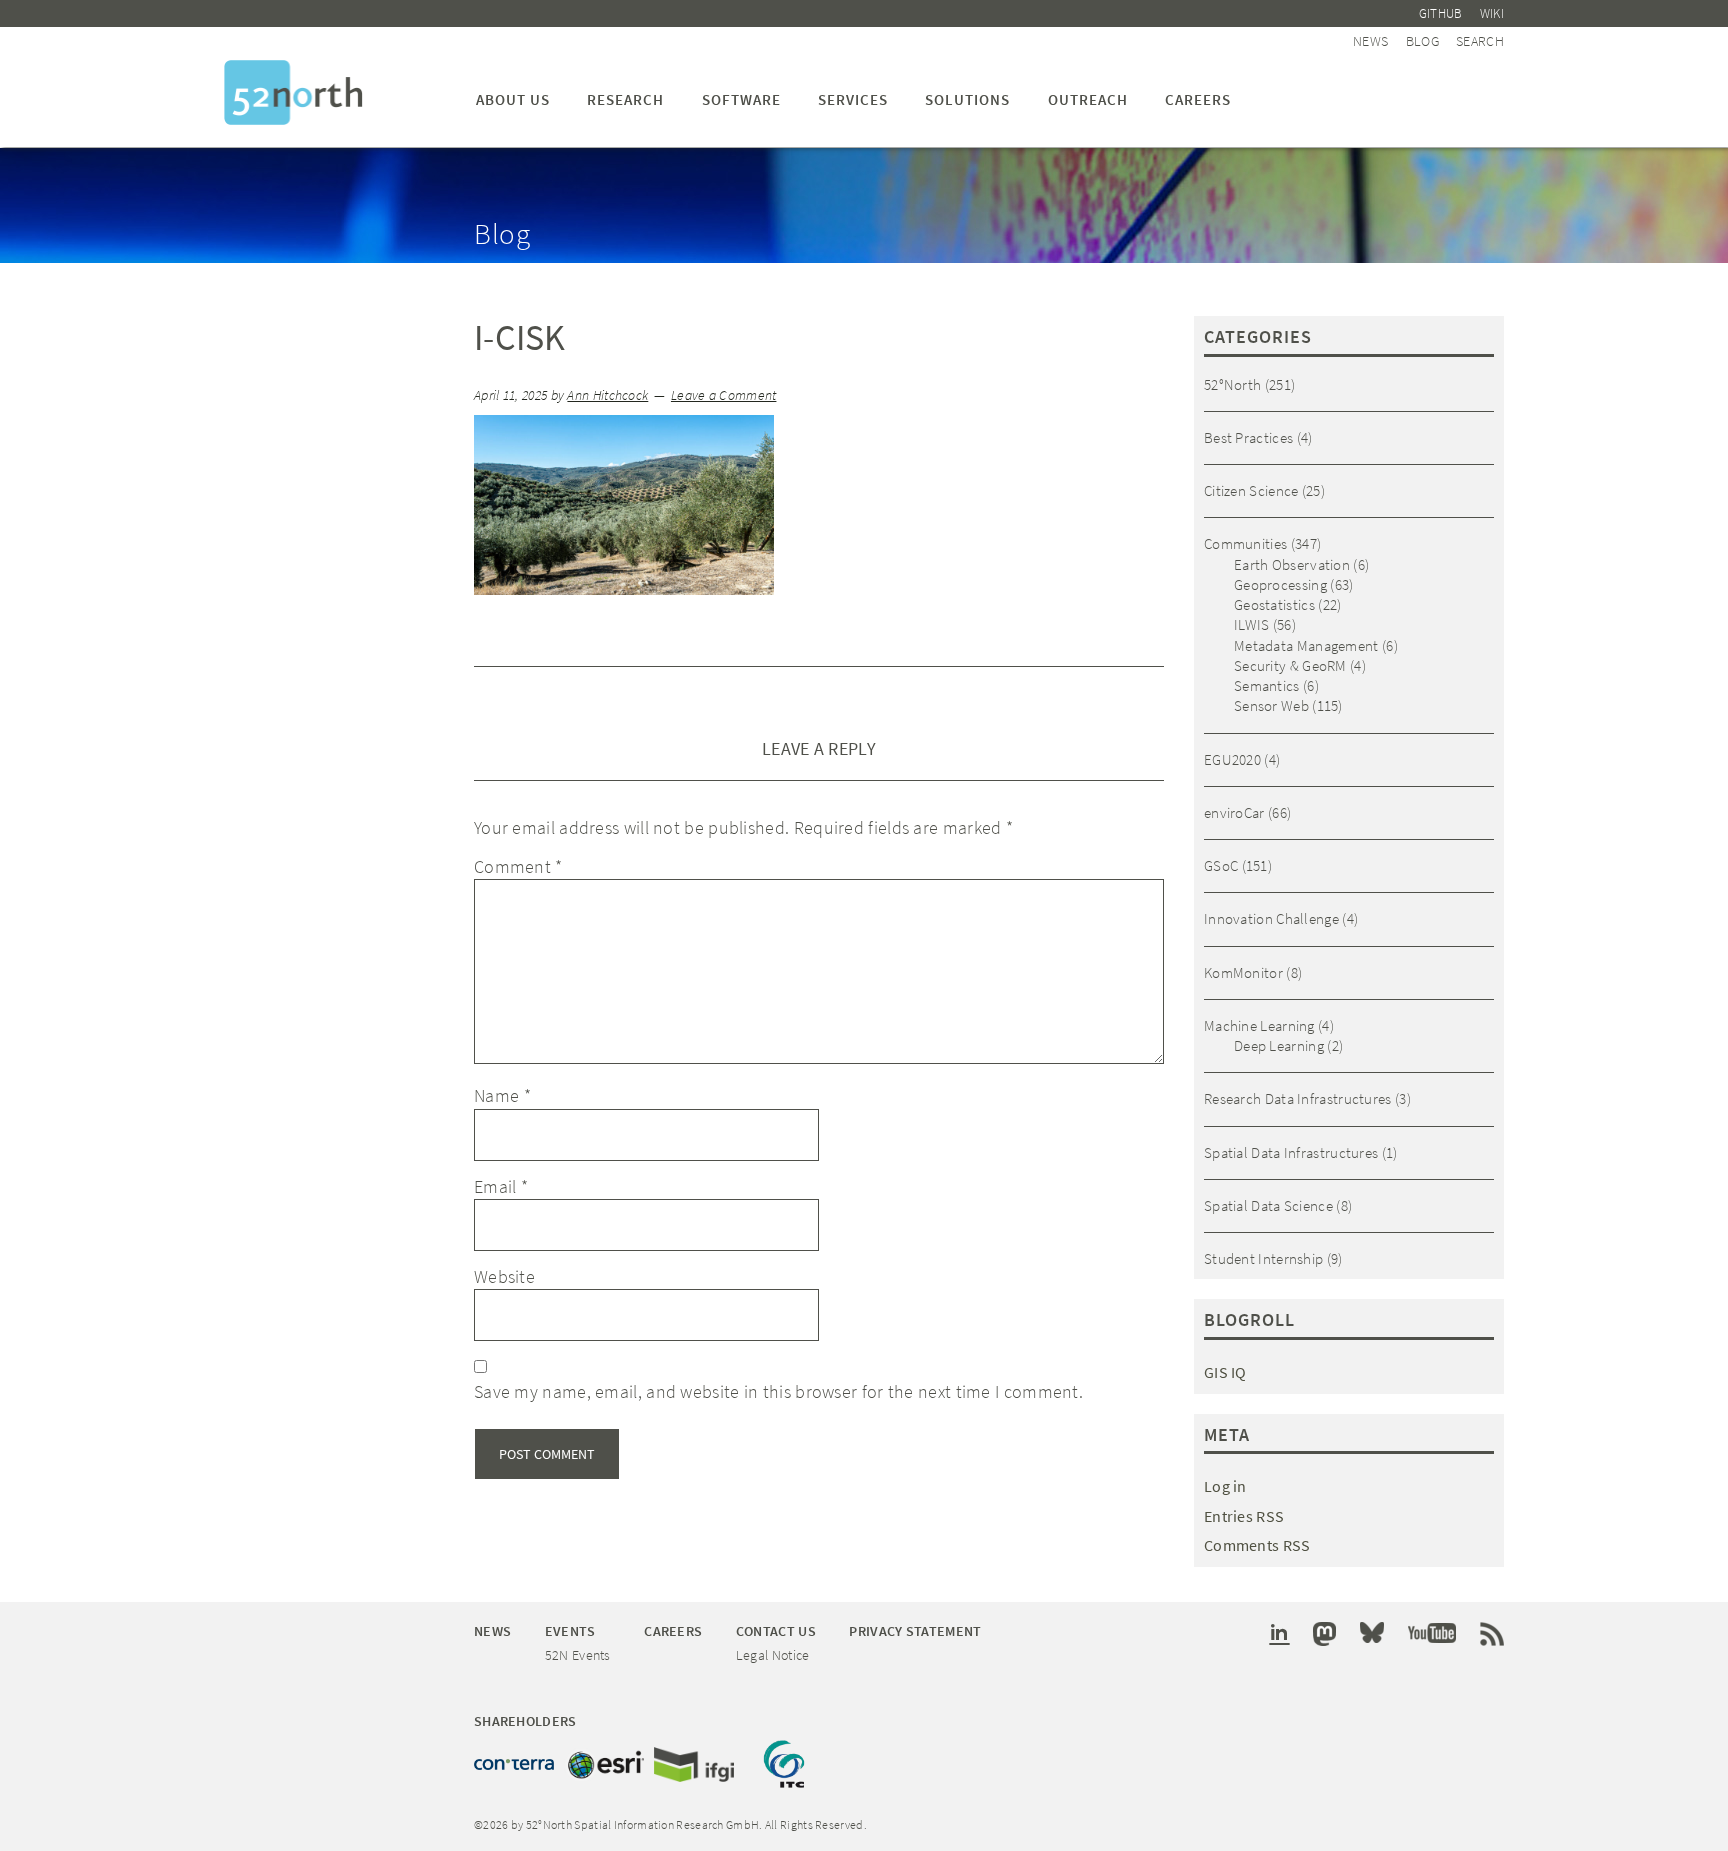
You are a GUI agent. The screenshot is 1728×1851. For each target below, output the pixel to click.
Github (1441, 13)
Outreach (1088, 99)
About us (513, 99)
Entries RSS (1244, 1516)
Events (570, 1631)
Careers (1198, 99)
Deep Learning (1279, 1045)
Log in (1225, 1486)
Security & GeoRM (1290, 665)
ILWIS (1252, 624)
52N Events (578, 1655)
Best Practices (1248, 437)
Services (853, 99)
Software (741, 99)
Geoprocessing (1280, 584)
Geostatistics (1274, 604)
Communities (1245, 543)
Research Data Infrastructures (1298, 1098)
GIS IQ (1225, 1372)
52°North (1232, 384)
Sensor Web (1271, 705)
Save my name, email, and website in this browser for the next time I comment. (778, 1391)
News (1370, 41)
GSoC (1221, 865)
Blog (1422, 41)
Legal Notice (773, 1655)
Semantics (1267, 685)
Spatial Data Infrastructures (1291, 1152)
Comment (518, 866)
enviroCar (1234, 812)
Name (502, 1095)
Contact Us (776, 1631)
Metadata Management (1306, 645)
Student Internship (1263, 1258)
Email (501, 1186)
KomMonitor (1243, 972)
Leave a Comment (724, 395)
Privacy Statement (915, 1631)
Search (1480, 41)
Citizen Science (1251, 490)
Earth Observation (1292, 564)
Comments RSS (1257, 1545)
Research (625, 99)
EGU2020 (1232, 759)
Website (504, 1276)
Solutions (967, 99)
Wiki (1492, 13)
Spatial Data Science (1268, 1205)
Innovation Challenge (1271, 918)
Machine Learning (1259, 1025)
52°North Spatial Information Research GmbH (293, 92)
